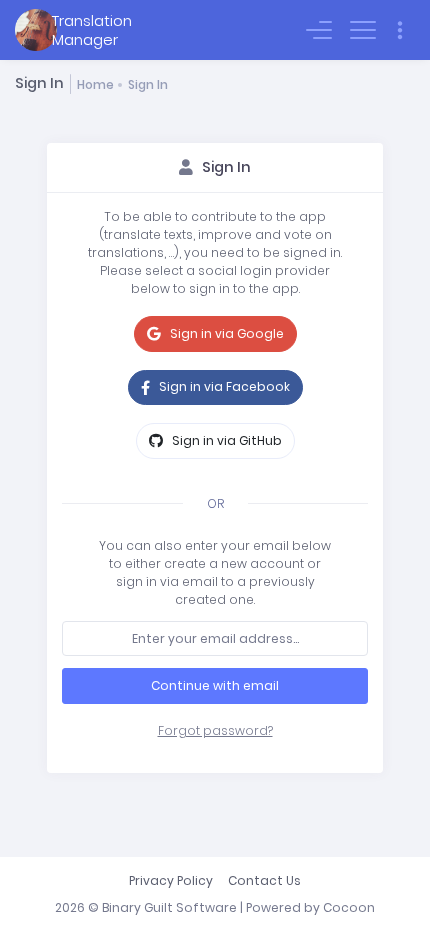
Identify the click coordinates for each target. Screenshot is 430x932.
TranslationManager (92, 30)
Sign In (148, 84)
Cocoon (349, 907)
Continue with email (215, 685)
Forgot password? (215, 730)
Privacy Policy (171, 880)
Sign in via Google (225, 333)
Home (95, 84)
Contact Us (264, 880)
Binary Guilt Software (169, 907)
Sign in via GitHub (225, 440)
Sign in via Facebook (223, 386)
